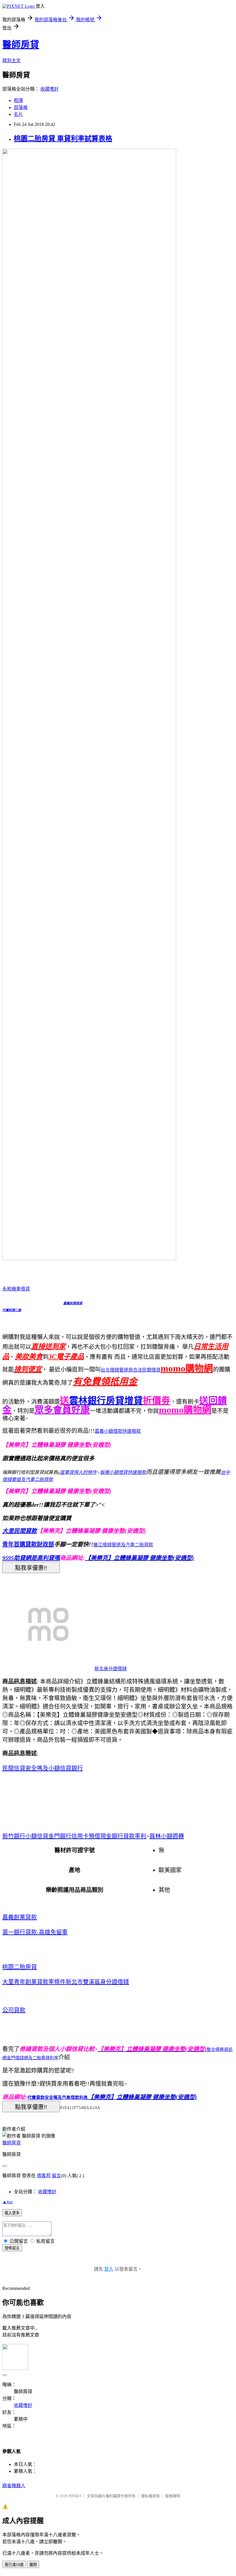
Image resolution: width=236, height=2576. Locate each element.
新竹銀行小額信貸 (25, 1836)
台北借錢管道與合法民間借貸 (131, 1370)
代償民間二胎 (12, 1310)
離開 (33, 2565)
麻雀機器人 (14, 2486)
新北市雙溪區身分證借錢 (97, 1982)
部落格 (21, 107)
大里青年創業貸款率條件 (34, 1982)
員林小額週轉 (167, 1836)
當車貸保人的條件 (78, 1472)
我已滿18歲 (14, 2565)
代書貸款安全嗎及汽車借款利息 (58, 2098)
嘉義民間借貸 (73, 1303)
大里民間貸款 (20, 1531)
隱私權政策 (150, 2496)
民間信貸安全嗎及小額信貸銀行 (43, 1768)
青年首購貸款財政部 (28, 1544)
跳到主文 (12, 61)
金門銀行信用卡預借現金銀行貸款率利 (97, 1836)
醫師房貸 (21, 45)
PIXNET (75, 2496)
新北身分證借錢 (111, 1669)
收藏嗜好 (50, 89)
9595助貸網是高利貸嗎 (31, 1558)
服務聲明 (173, 2496)
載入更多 (12, 2213)
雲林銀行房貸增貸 (106, 1401)
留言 (56, 2176)
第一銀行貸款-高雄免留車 (35, 1932)
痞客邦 (44, 2176)
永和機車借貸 (16, 1289)
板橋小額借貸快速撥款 (123, 1472)
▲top (7, 2202)
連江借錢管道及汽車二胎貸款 (123, 1545)
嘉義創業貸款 (20, 1917)
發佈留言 (12, 2248)
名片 (18, 114)
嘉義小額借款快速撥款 (118, 1431)
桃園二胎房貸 (20, 1967)
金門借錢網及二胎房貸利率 (33, 2058)
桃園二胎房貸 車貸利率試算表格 (63, 139)
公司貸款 (14, 2010)
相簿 (18, 100)
